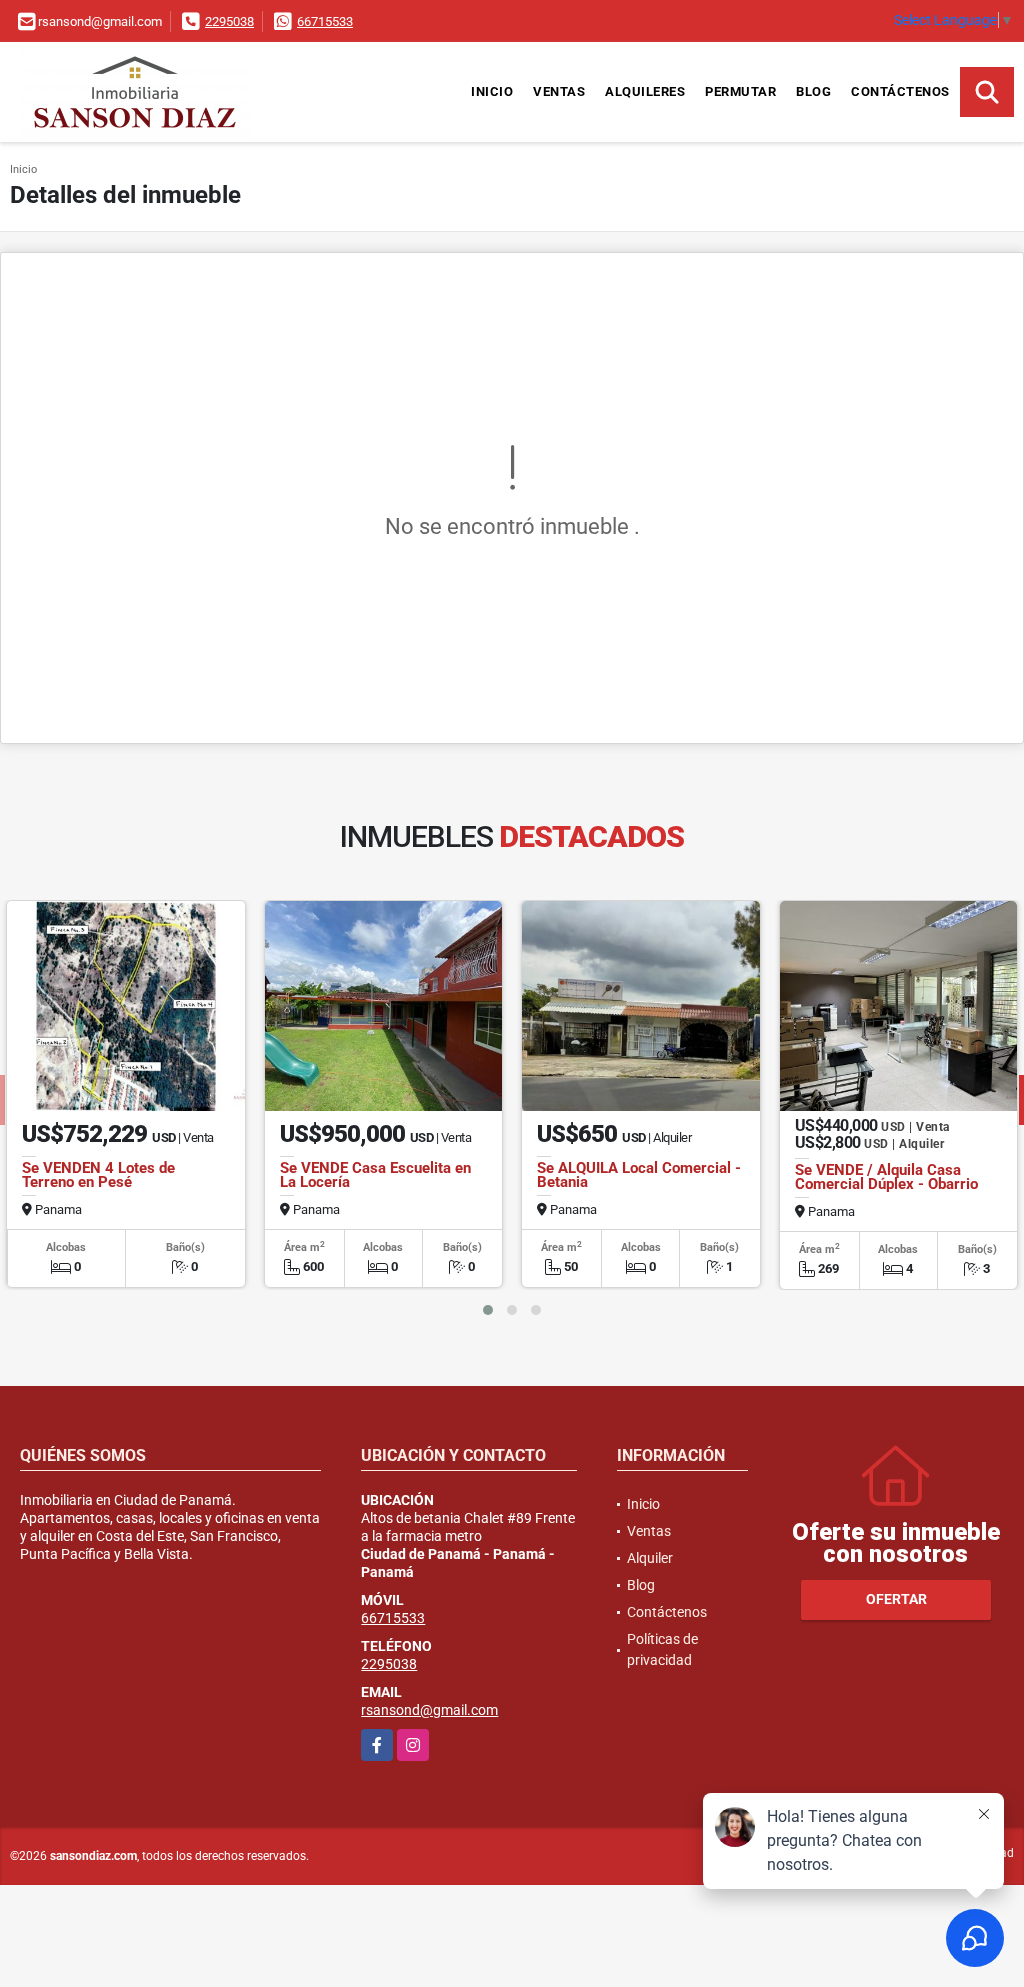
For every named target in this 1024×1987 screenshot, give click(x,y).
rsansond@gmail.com (429, 1710)
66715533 (325, 21)
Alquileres (645, 91)
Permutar (740, 91)
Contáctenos (900, 91)
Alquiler (650, 1558)
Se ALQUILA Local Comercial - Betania (639, 1175)
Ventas (559, 91)
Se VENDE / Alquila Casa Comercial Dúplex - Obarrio (886, 1177)
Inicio (492, 91)
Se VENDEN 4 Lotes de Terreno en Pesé (98, 1175)
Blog (813, 91)
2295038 (229, 21)
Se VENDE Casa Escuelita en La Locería (375, 1175)
